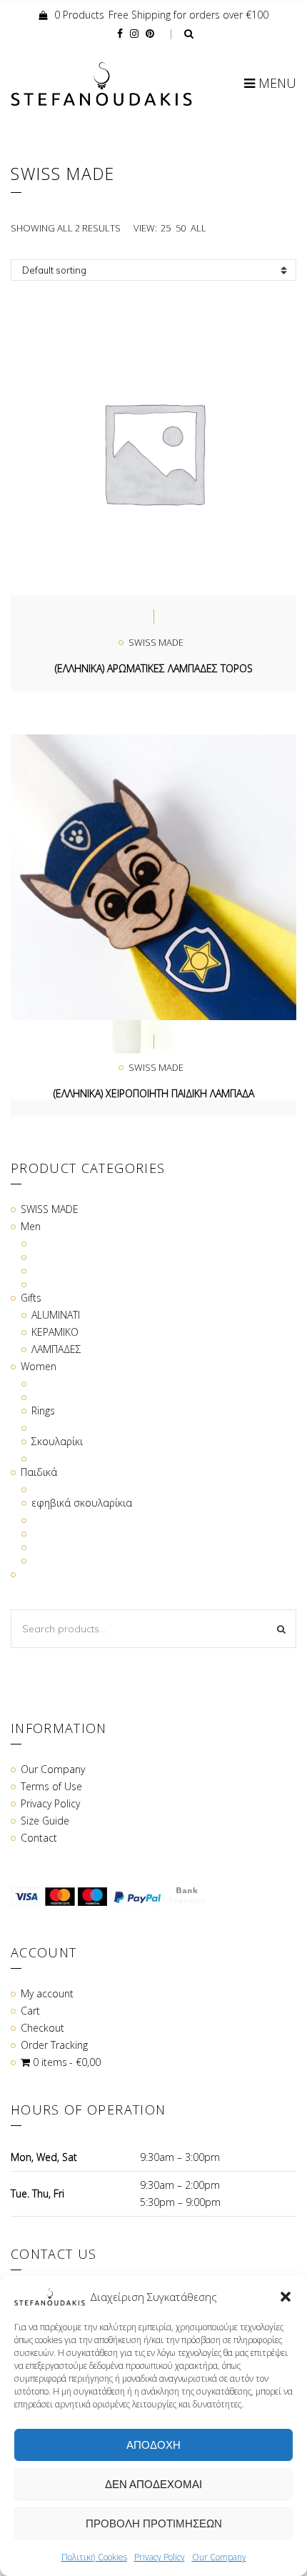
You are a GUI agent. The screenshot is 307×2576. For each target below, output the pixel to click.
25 (166, 228)
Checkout (42, 2028)
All (198, 228)
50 (181, 228)
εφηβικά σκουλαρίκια (82, 1503)
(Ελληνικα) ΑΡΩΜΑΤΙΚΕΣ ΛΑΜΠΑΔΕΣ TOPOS (154, 668)
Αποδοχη (153, 2445)
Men (31, 1226)
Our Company (219, 2557)
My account (47, 1993)
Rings (43, 1411)
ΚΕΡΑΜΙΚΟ (55, 1332)
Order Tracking (54, 2045)
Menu (276, 83)
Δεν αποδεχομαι (153, 2484)
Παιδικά (39, 1472)
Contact (39, 1838)
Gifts (31, 1298)
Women (39, 1366)
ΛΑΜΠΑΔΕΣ (56, 1349)
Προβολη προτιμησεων (154, 2523)
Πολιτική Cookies (94, 2557)
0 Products (79, 15)
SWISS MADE (156, 642)
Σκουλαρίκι (57, 1441)
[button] (286, 2297)
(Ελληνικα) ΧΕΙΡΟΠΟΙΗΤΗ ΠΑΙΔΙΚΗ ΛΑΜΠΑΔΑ (154, 1093)
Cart (30, 2011)
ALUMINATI (56, 1315)
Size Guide (45, 1821)
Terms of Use (51, 1786)
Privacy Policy (160, 2557)
